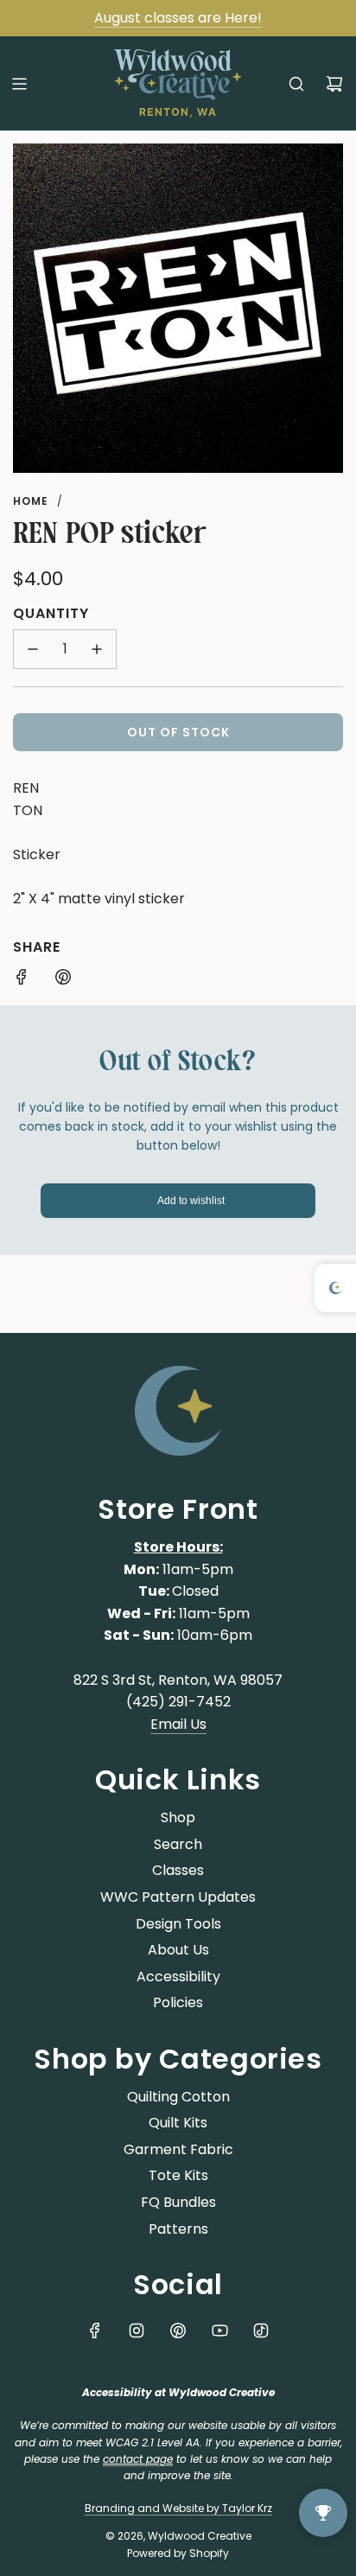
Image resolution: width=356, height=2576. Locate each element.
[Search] (296, 84)
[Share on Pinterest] (63, 980)
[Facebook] (95, 2331)
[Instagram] (137, 2331)
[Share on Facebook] (22, 980)
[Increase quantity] (97, 649)
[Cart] (334, 84)
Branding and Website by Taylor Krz (178, 2508)
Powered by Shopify (178, 2553)
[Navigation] (19, 84)
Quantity (51, 613)
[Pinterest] (178, 2331)
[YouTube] (219, 2331)
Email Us (178, 1724)
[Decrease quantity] (33, 649)
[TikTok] (261, 2331)
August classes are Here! (178, 18)
